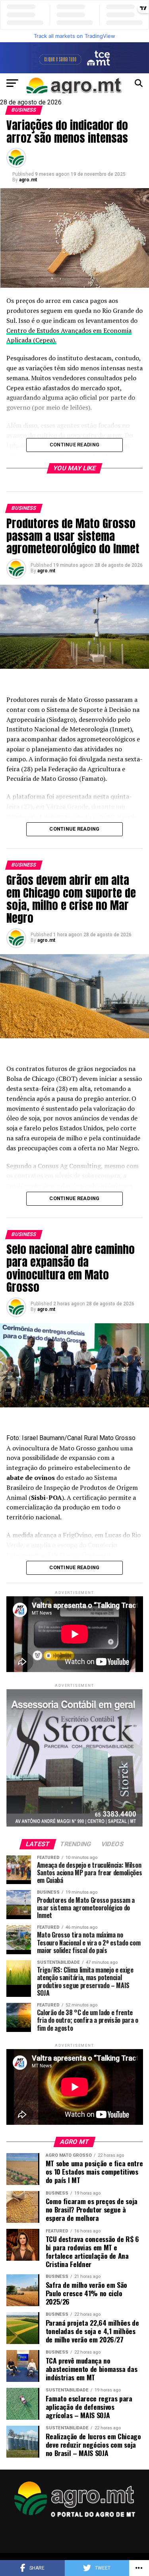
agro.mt (28, 180)
